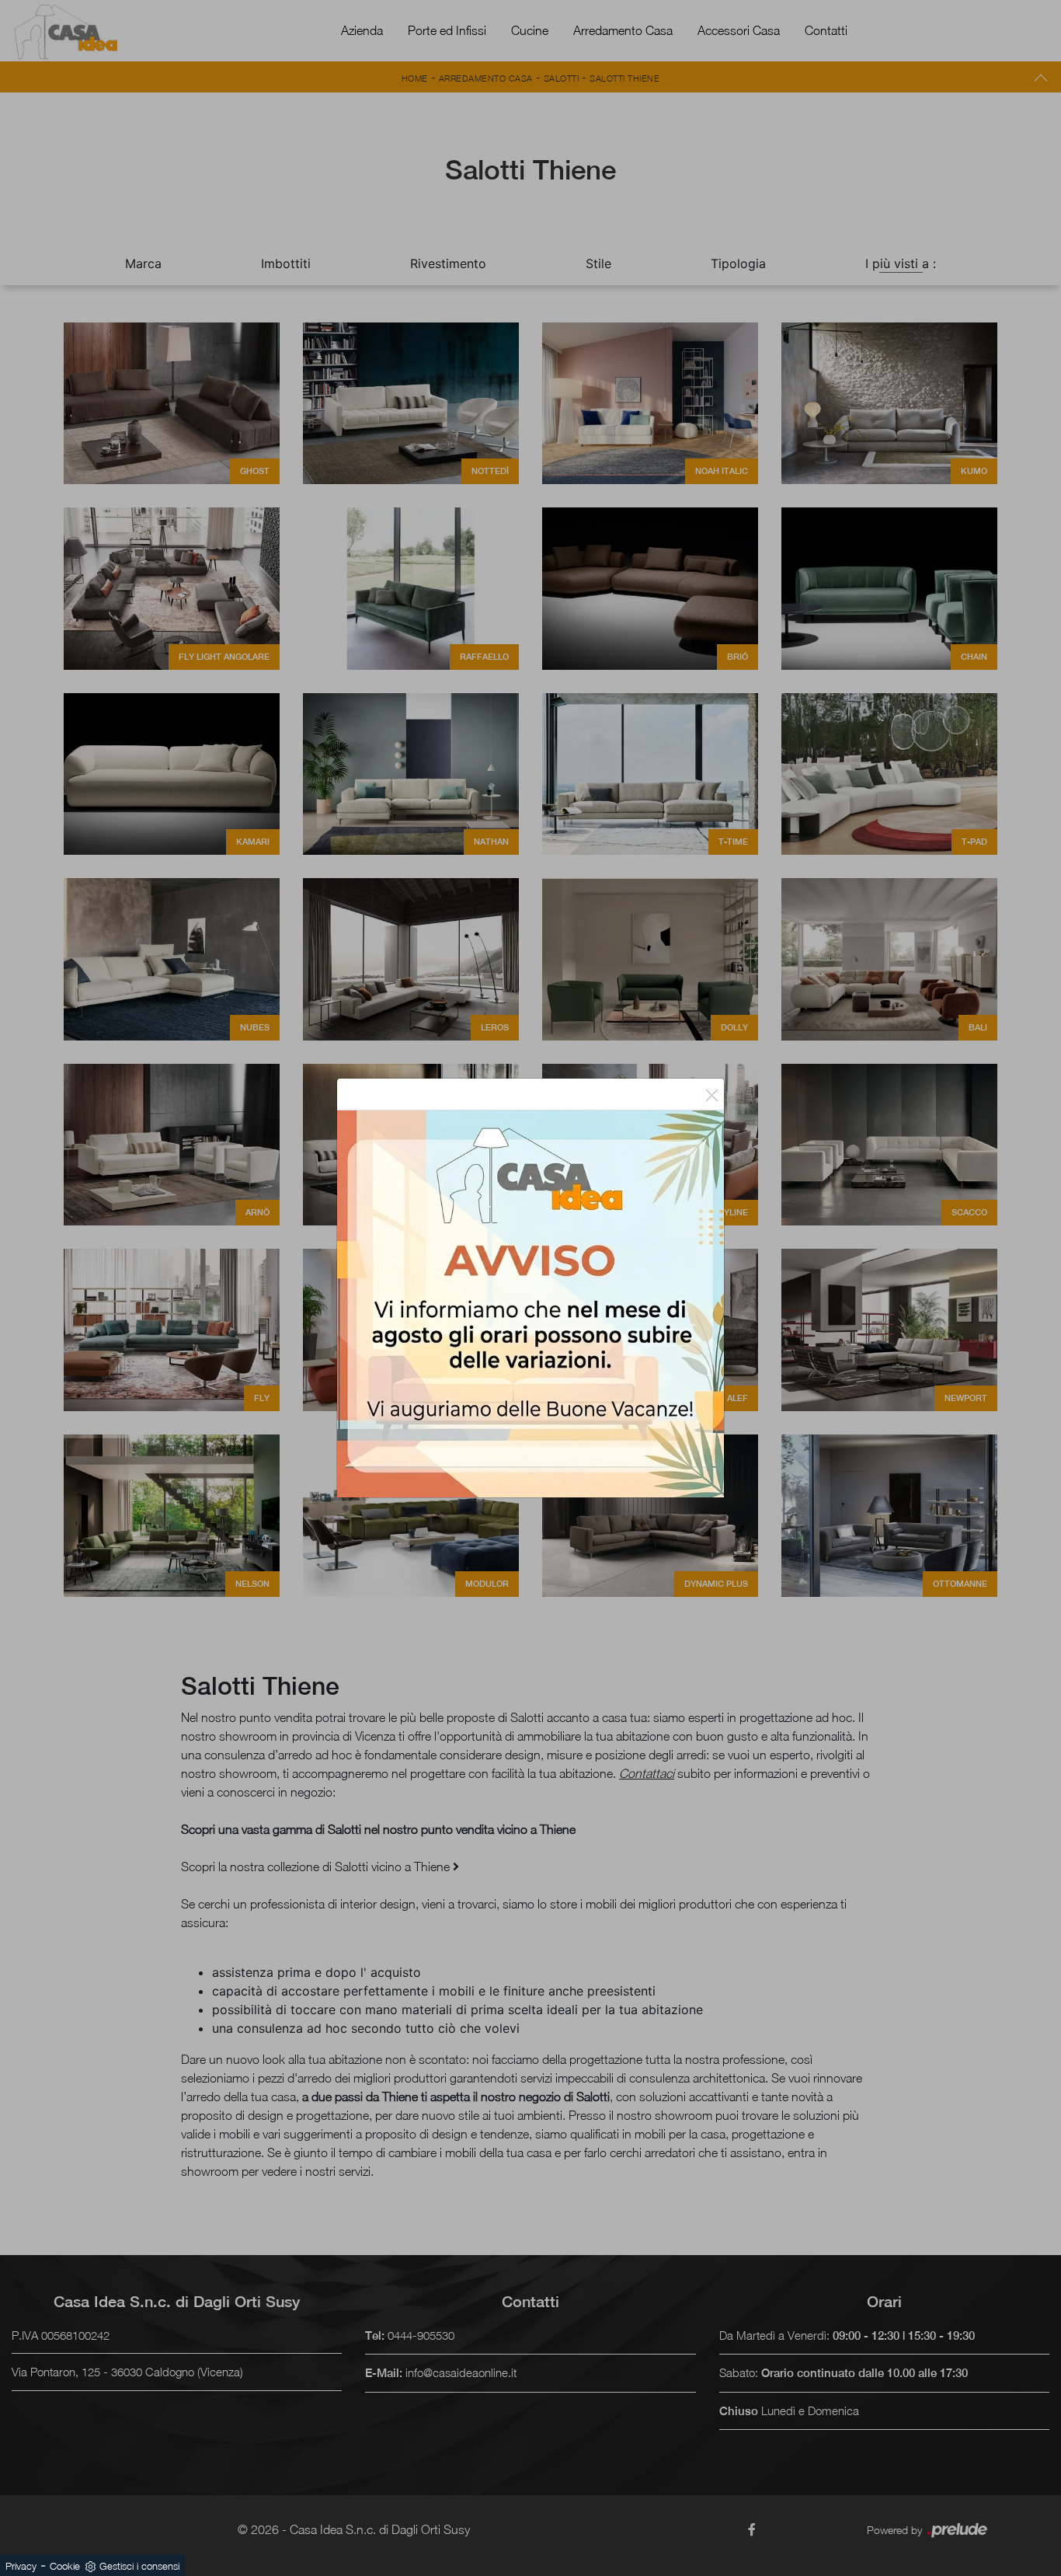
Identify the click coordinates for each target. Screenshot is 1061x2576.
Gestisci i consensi (139, 2566)
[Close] (712, 1094)
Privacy (21, 2566)
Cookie (65, 2566)
